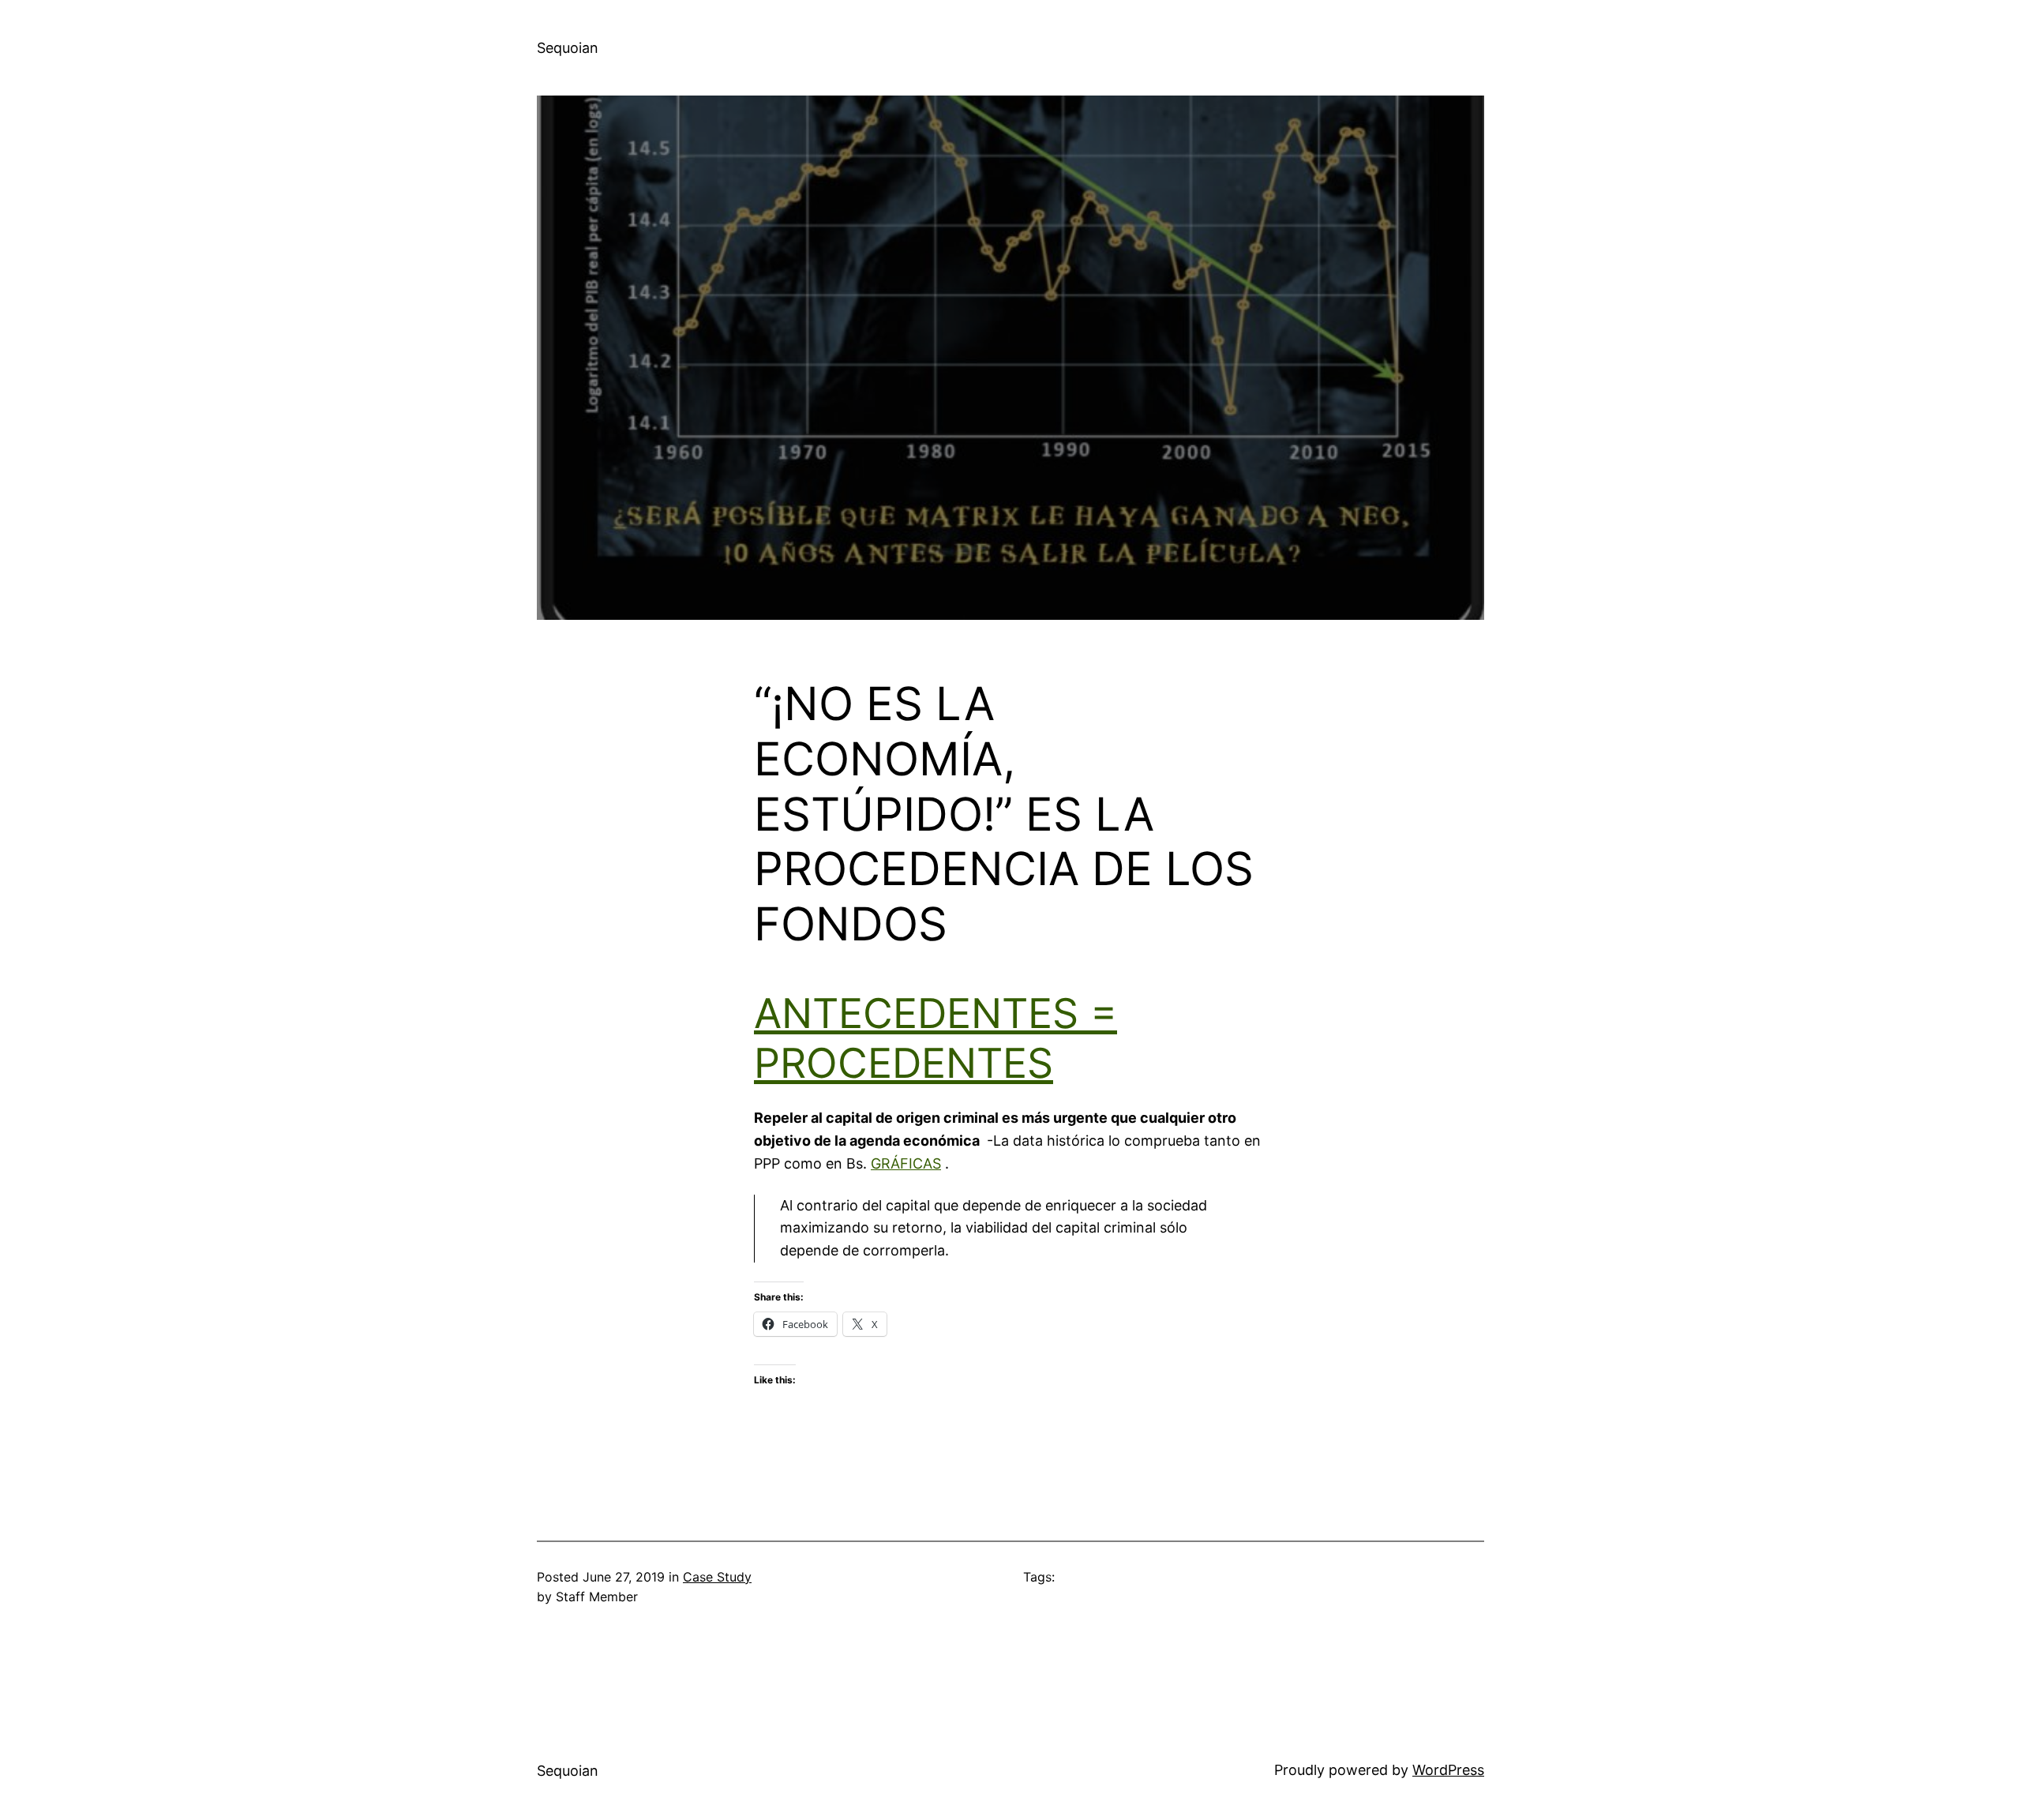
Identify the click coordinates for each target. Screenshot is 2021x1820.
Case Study (717, 1577)
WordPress (1448, 1770)
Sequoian (568, 48)
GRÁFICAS (906, 1163)
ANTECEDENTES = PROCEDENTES (936, 1038)
